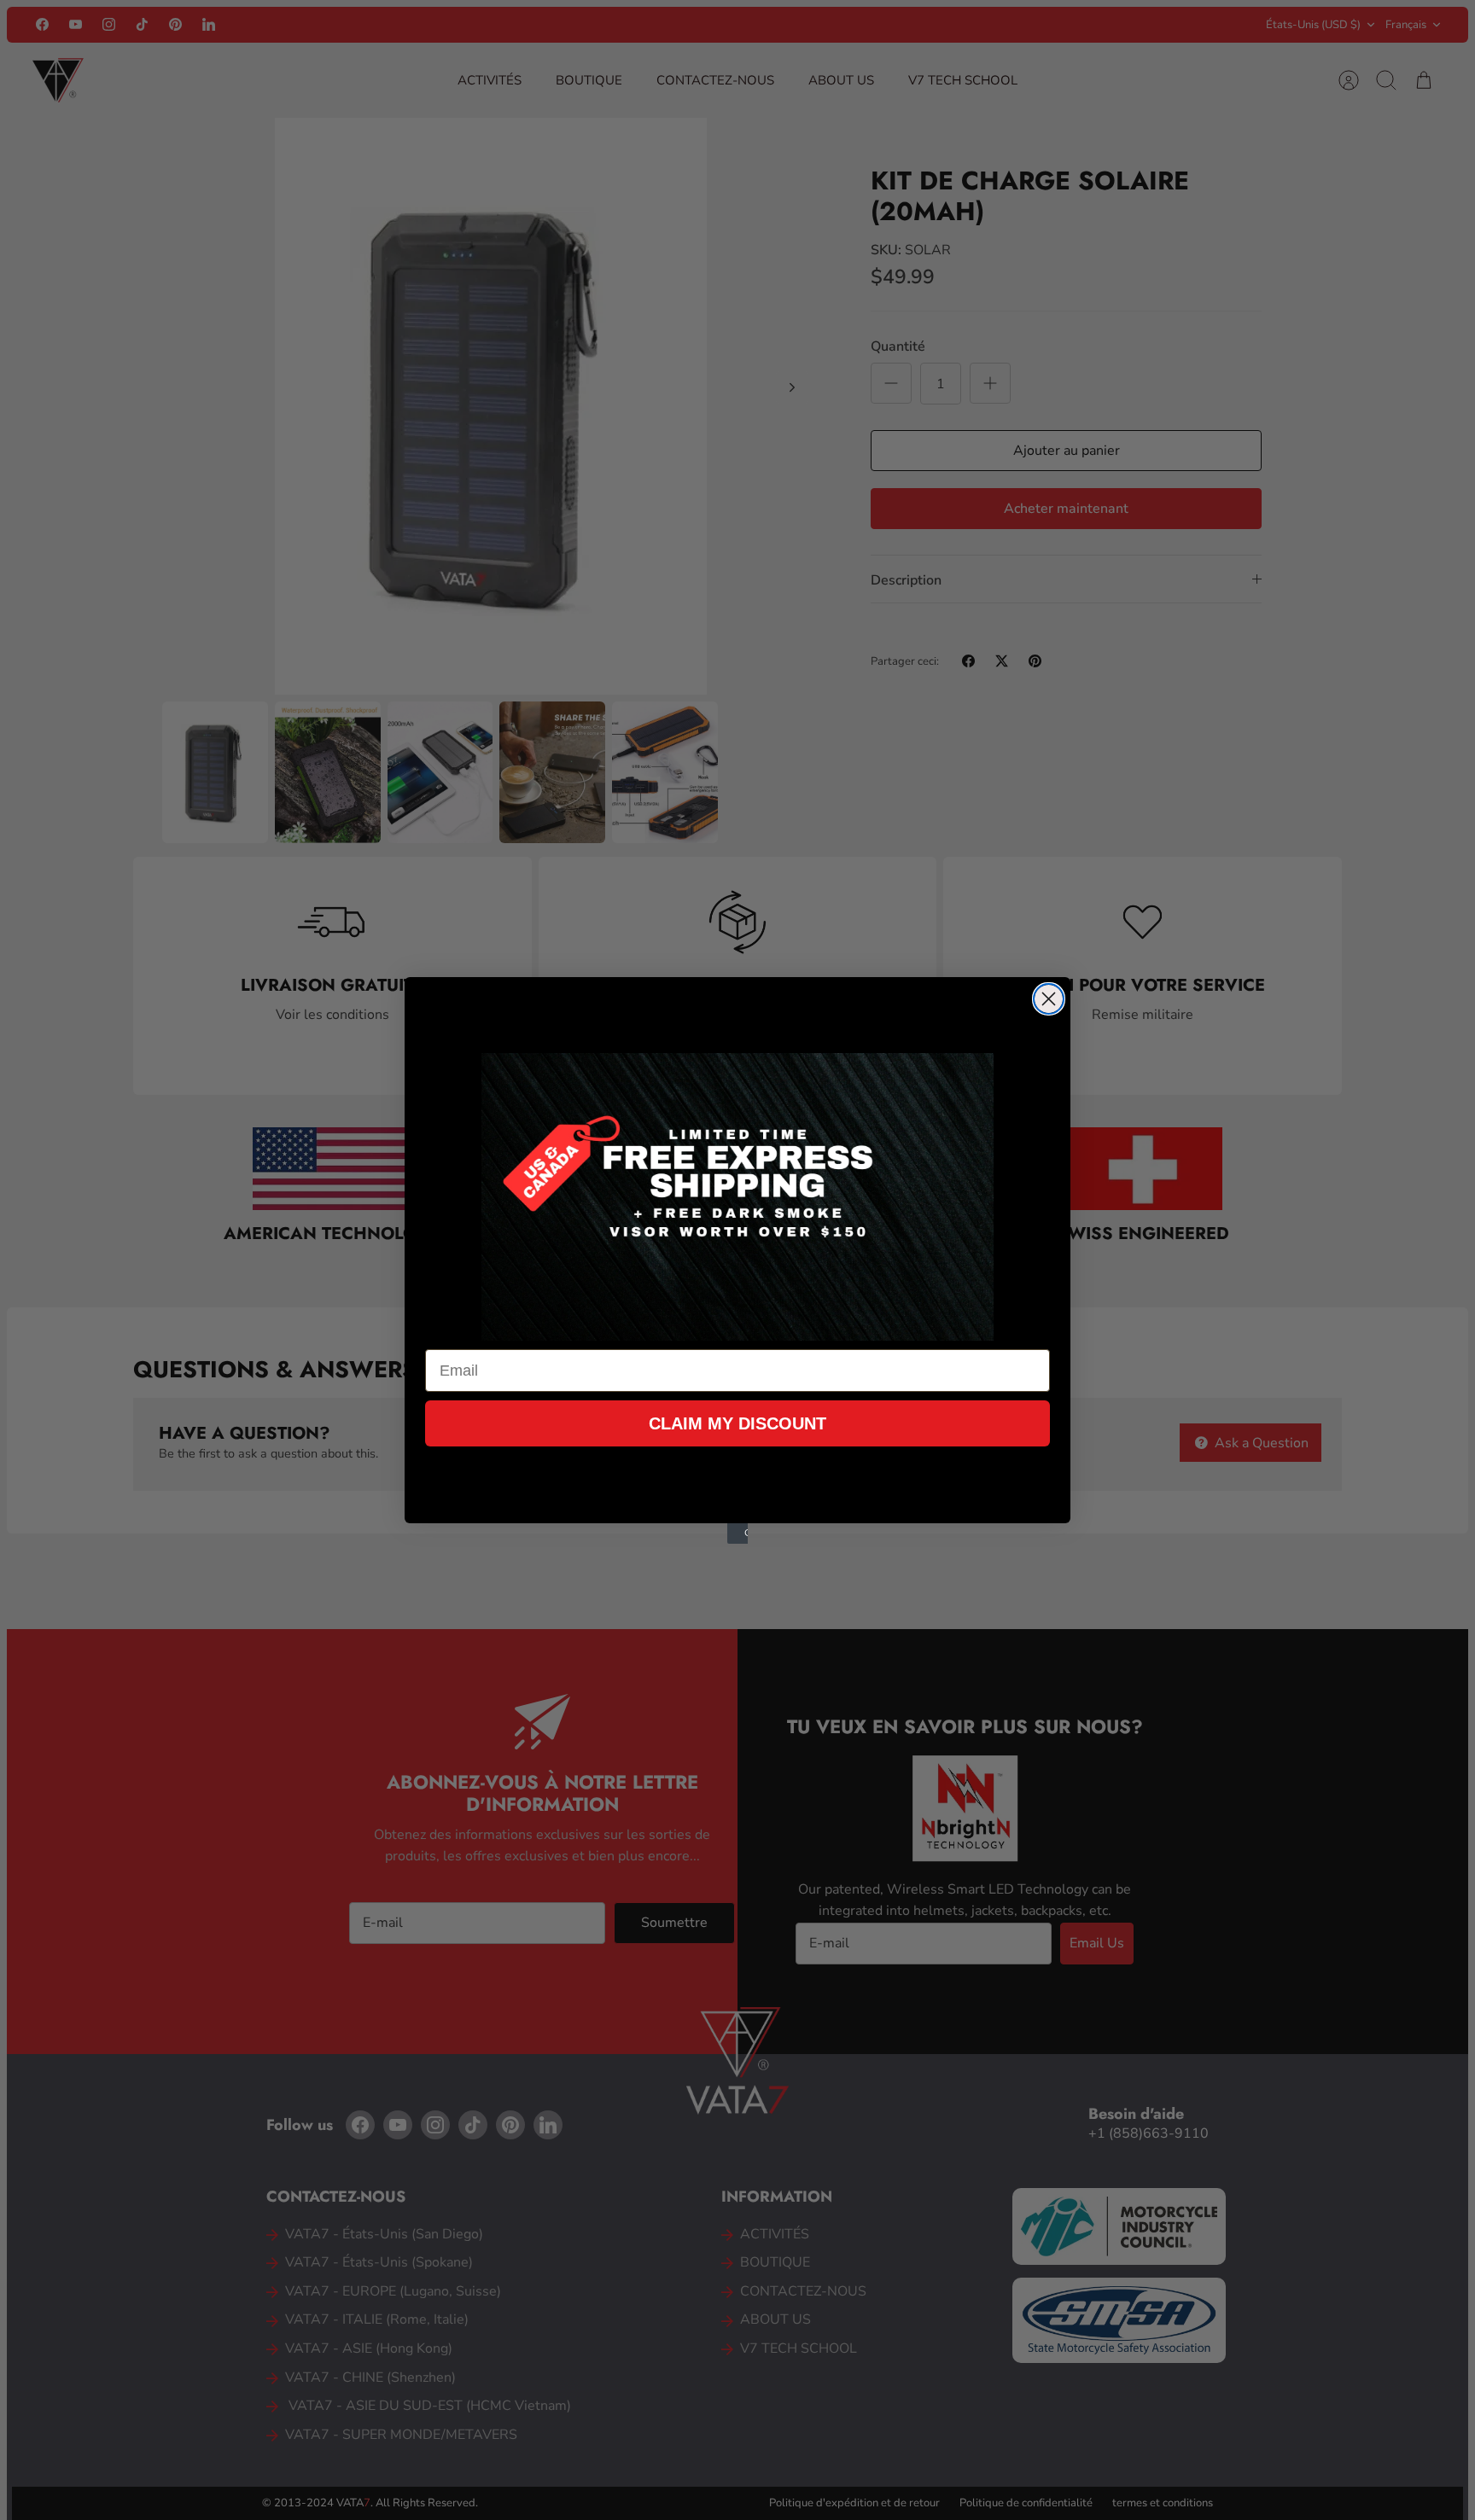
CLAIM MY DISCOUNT (737, 1423)
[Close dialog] (1049, 999)
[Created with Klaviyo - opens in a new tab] (737, 1534)
